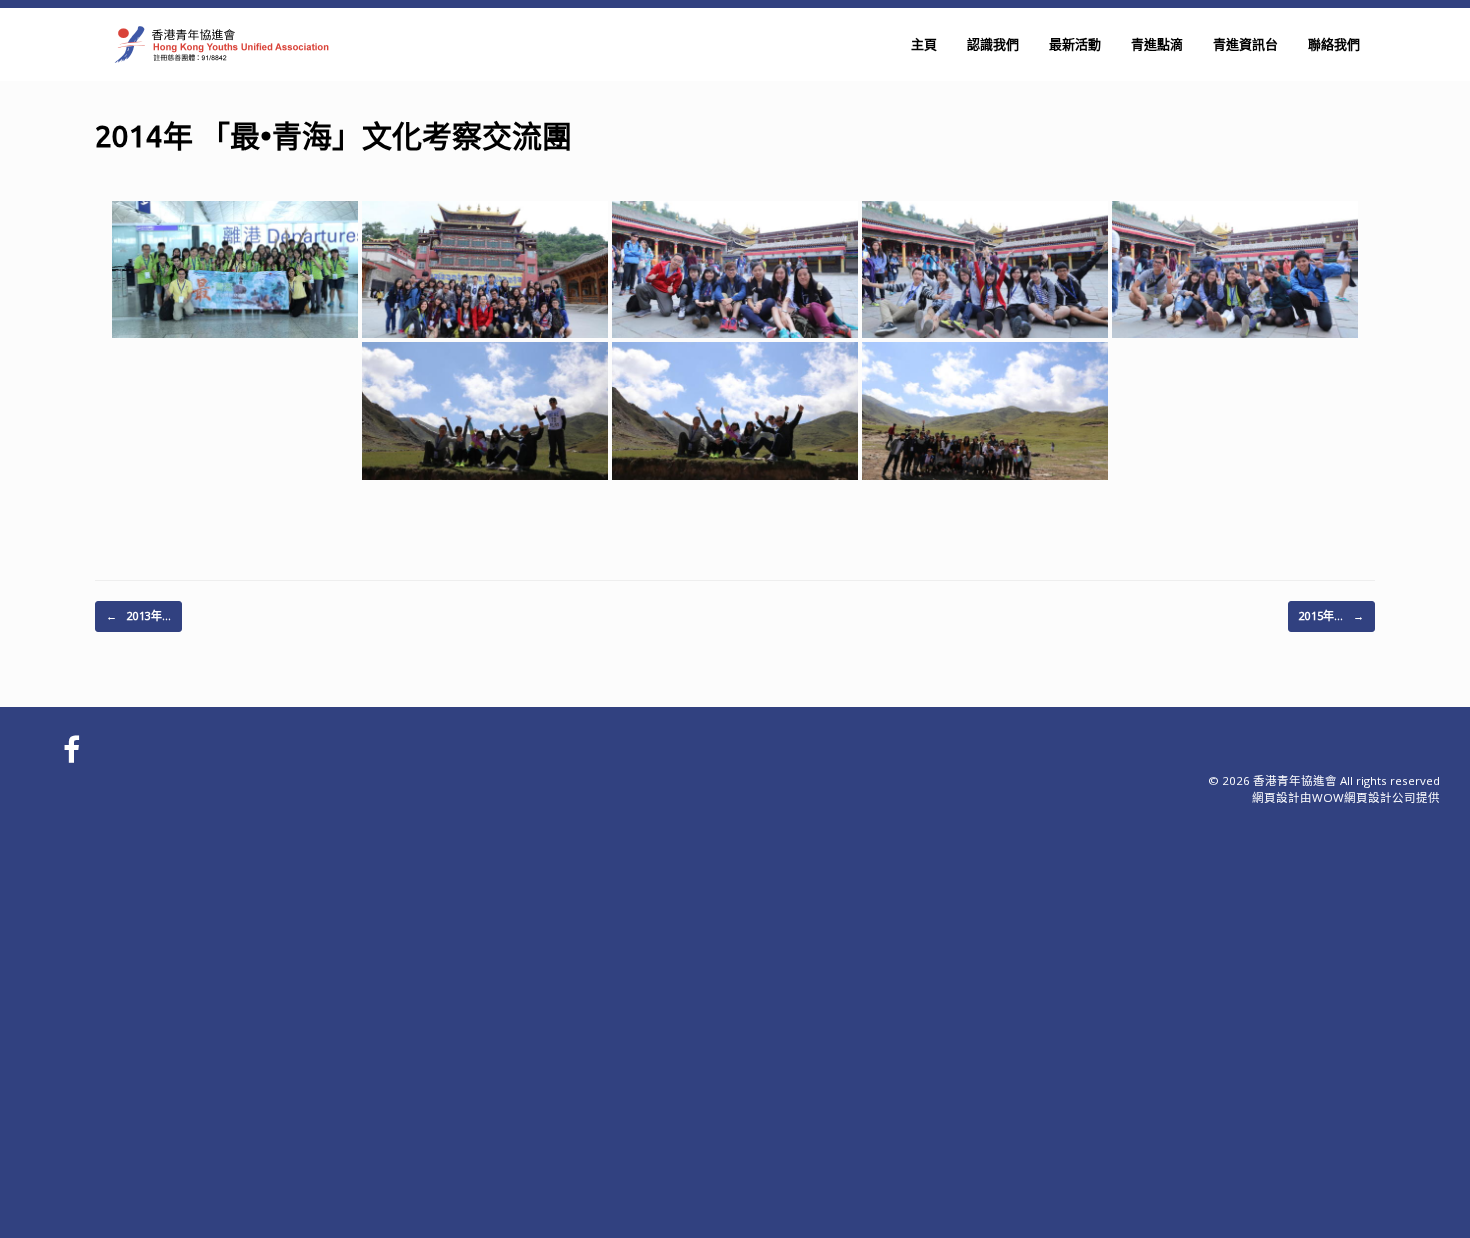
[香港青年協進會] (220, 44)
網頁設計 (1276, 797)
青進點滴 (1157, 44)
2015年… (1331, 615)
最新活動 (1075, 44)
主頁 (924, 44)
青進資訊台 (1245, 44)
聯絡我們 (1334, 44)
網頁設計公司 (1380, 797)
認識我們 (993, 44)
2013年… (138, 615)
